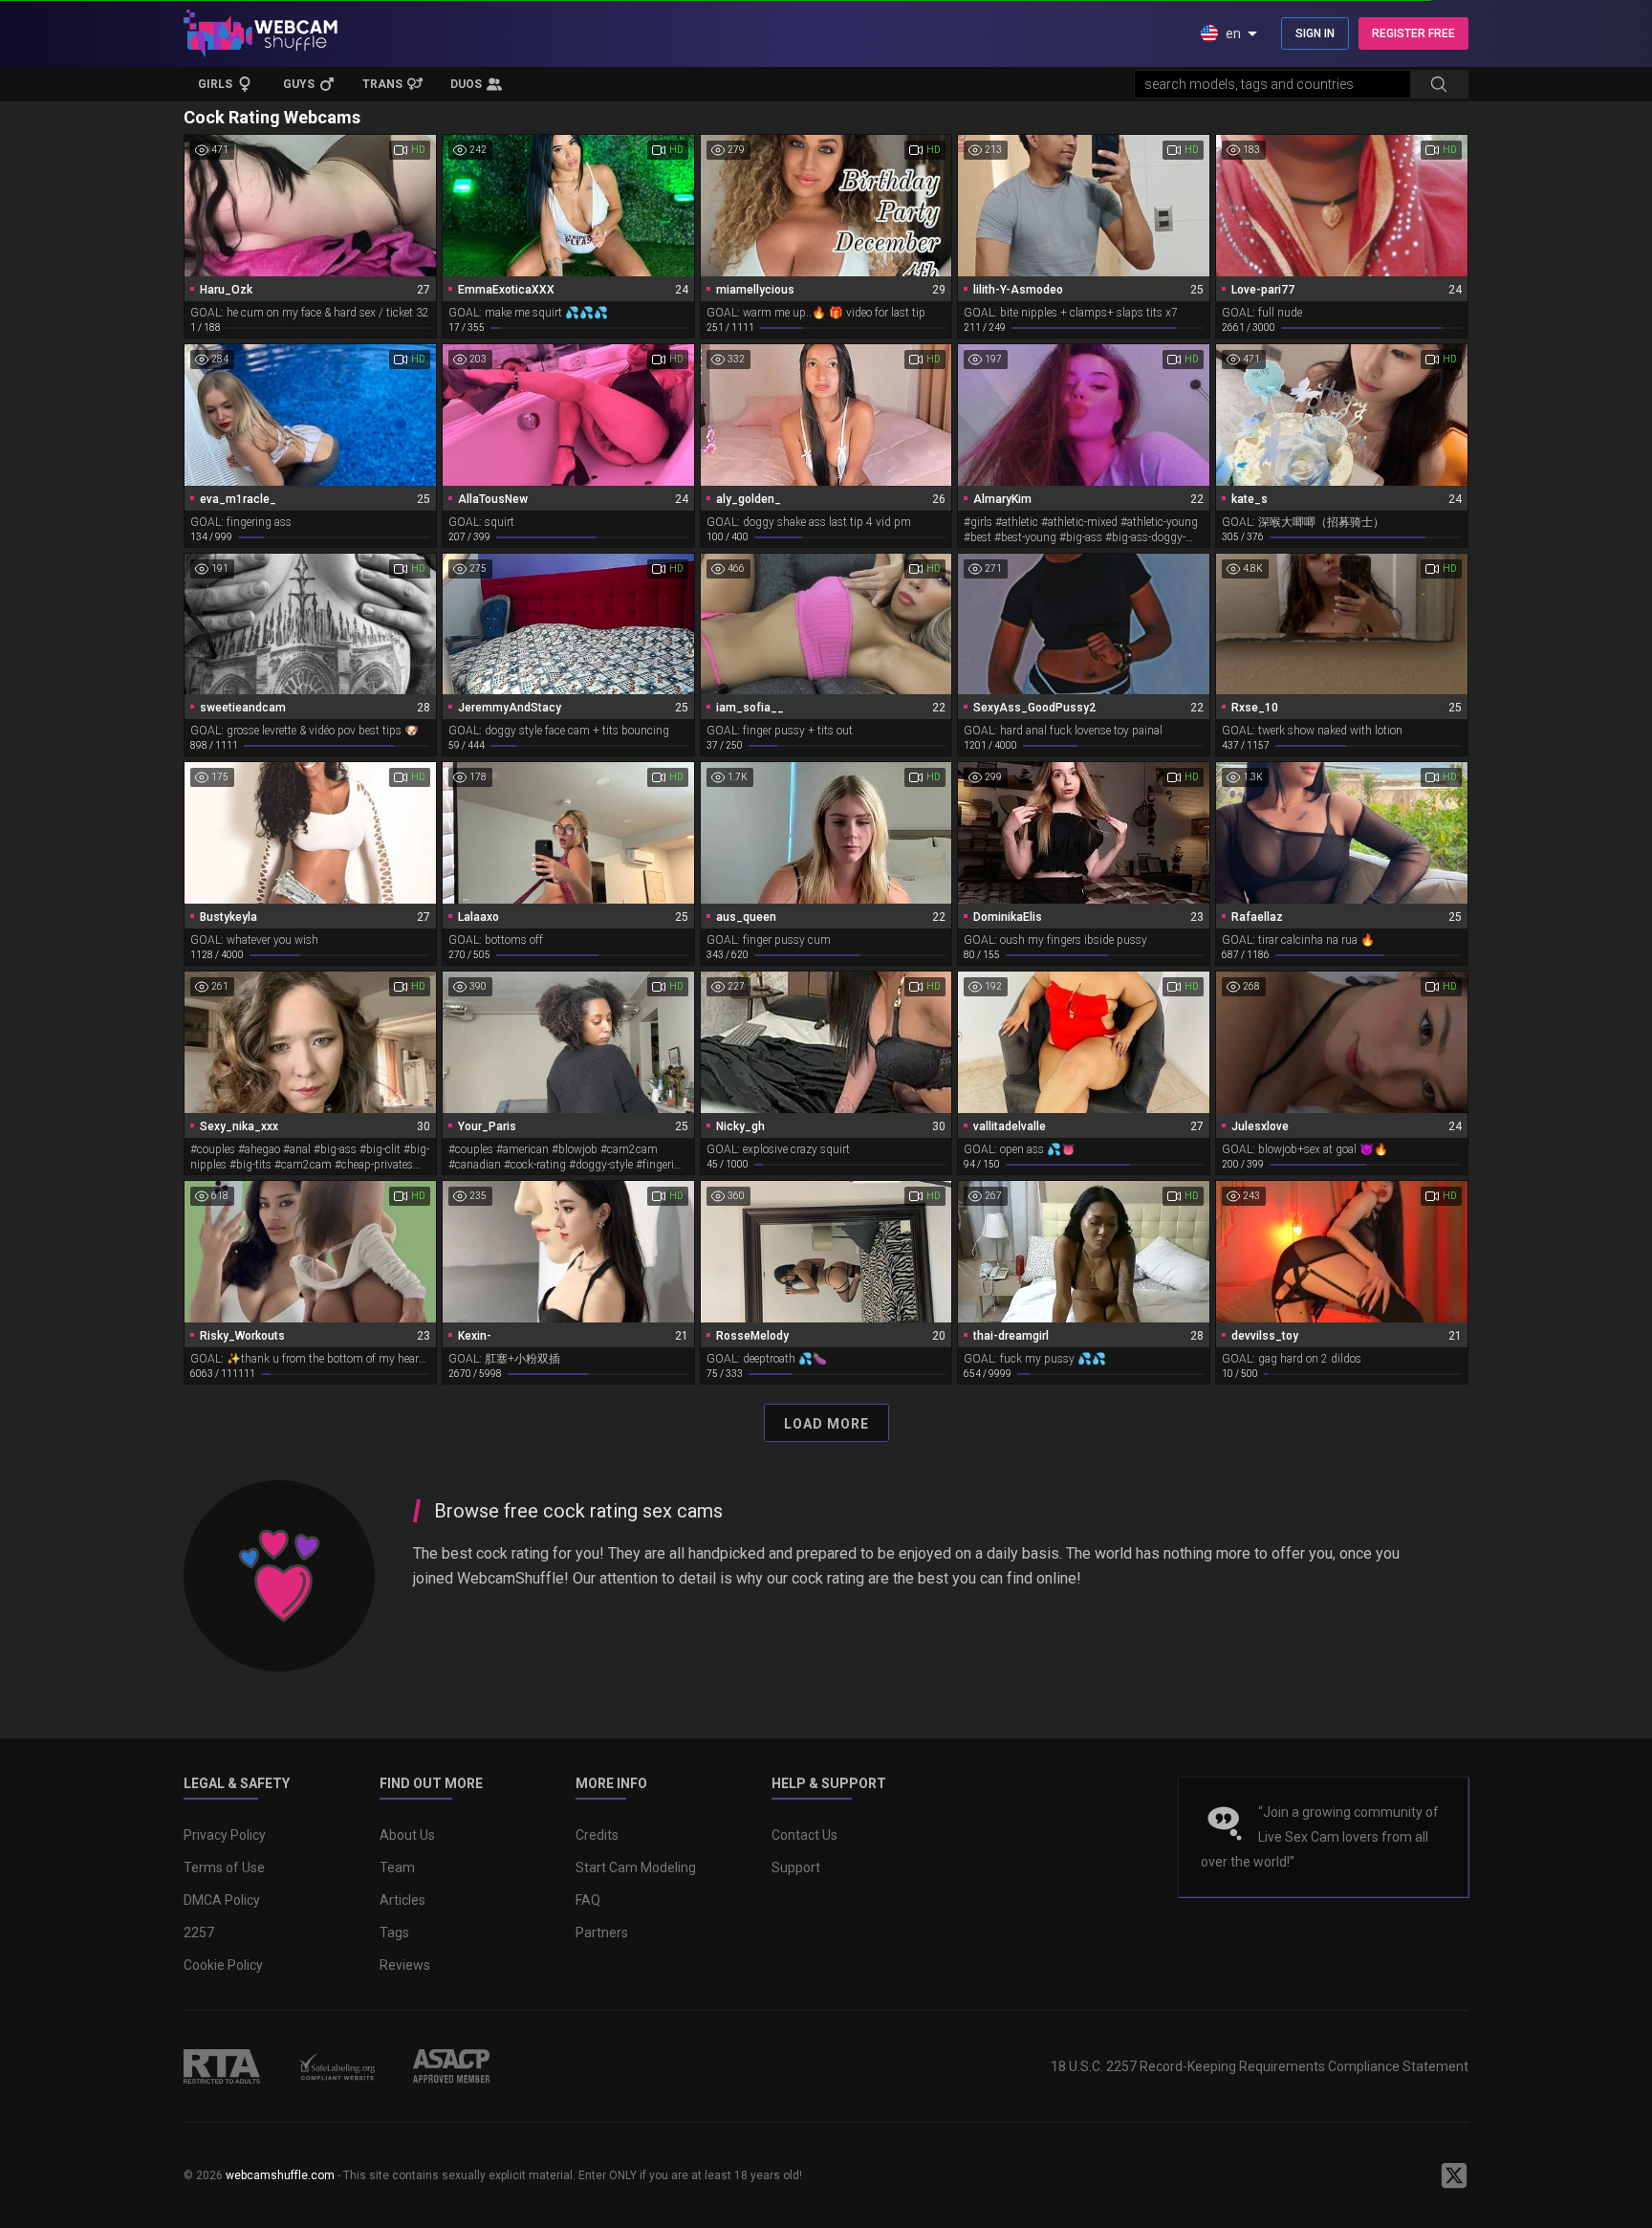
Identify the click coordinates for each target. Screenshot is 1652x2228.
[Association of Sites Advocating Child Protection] (451, 2066)
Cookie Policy (223, 1965)
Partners (602, 1933)
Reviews (405, 1965)
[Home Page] (261, 33)
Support (796, 1868)
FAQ (588, 1900)
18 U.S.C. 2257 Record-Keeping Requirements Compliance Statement (1260, 2066)
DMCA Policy (222, 1900)
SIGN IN (1315, 33)
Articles (402, 1900)
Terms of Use (224, 1868)
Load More (826, 1424)
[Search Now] (1439, 84)
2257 (199, 1933)
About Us (407, 1835)
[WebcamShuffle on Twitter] (1454, 2175)
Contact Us (804, 1835)
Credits (597, 1835)
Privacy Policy (225, 1835)
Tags (394, 1933)
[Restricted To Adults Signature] (222, 2066)
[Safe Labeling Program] (337, 2066)
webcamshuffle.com (280, 2175)
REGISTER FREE (1413, 33)
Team (397, 1868)
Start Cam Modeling (636, 1868)
